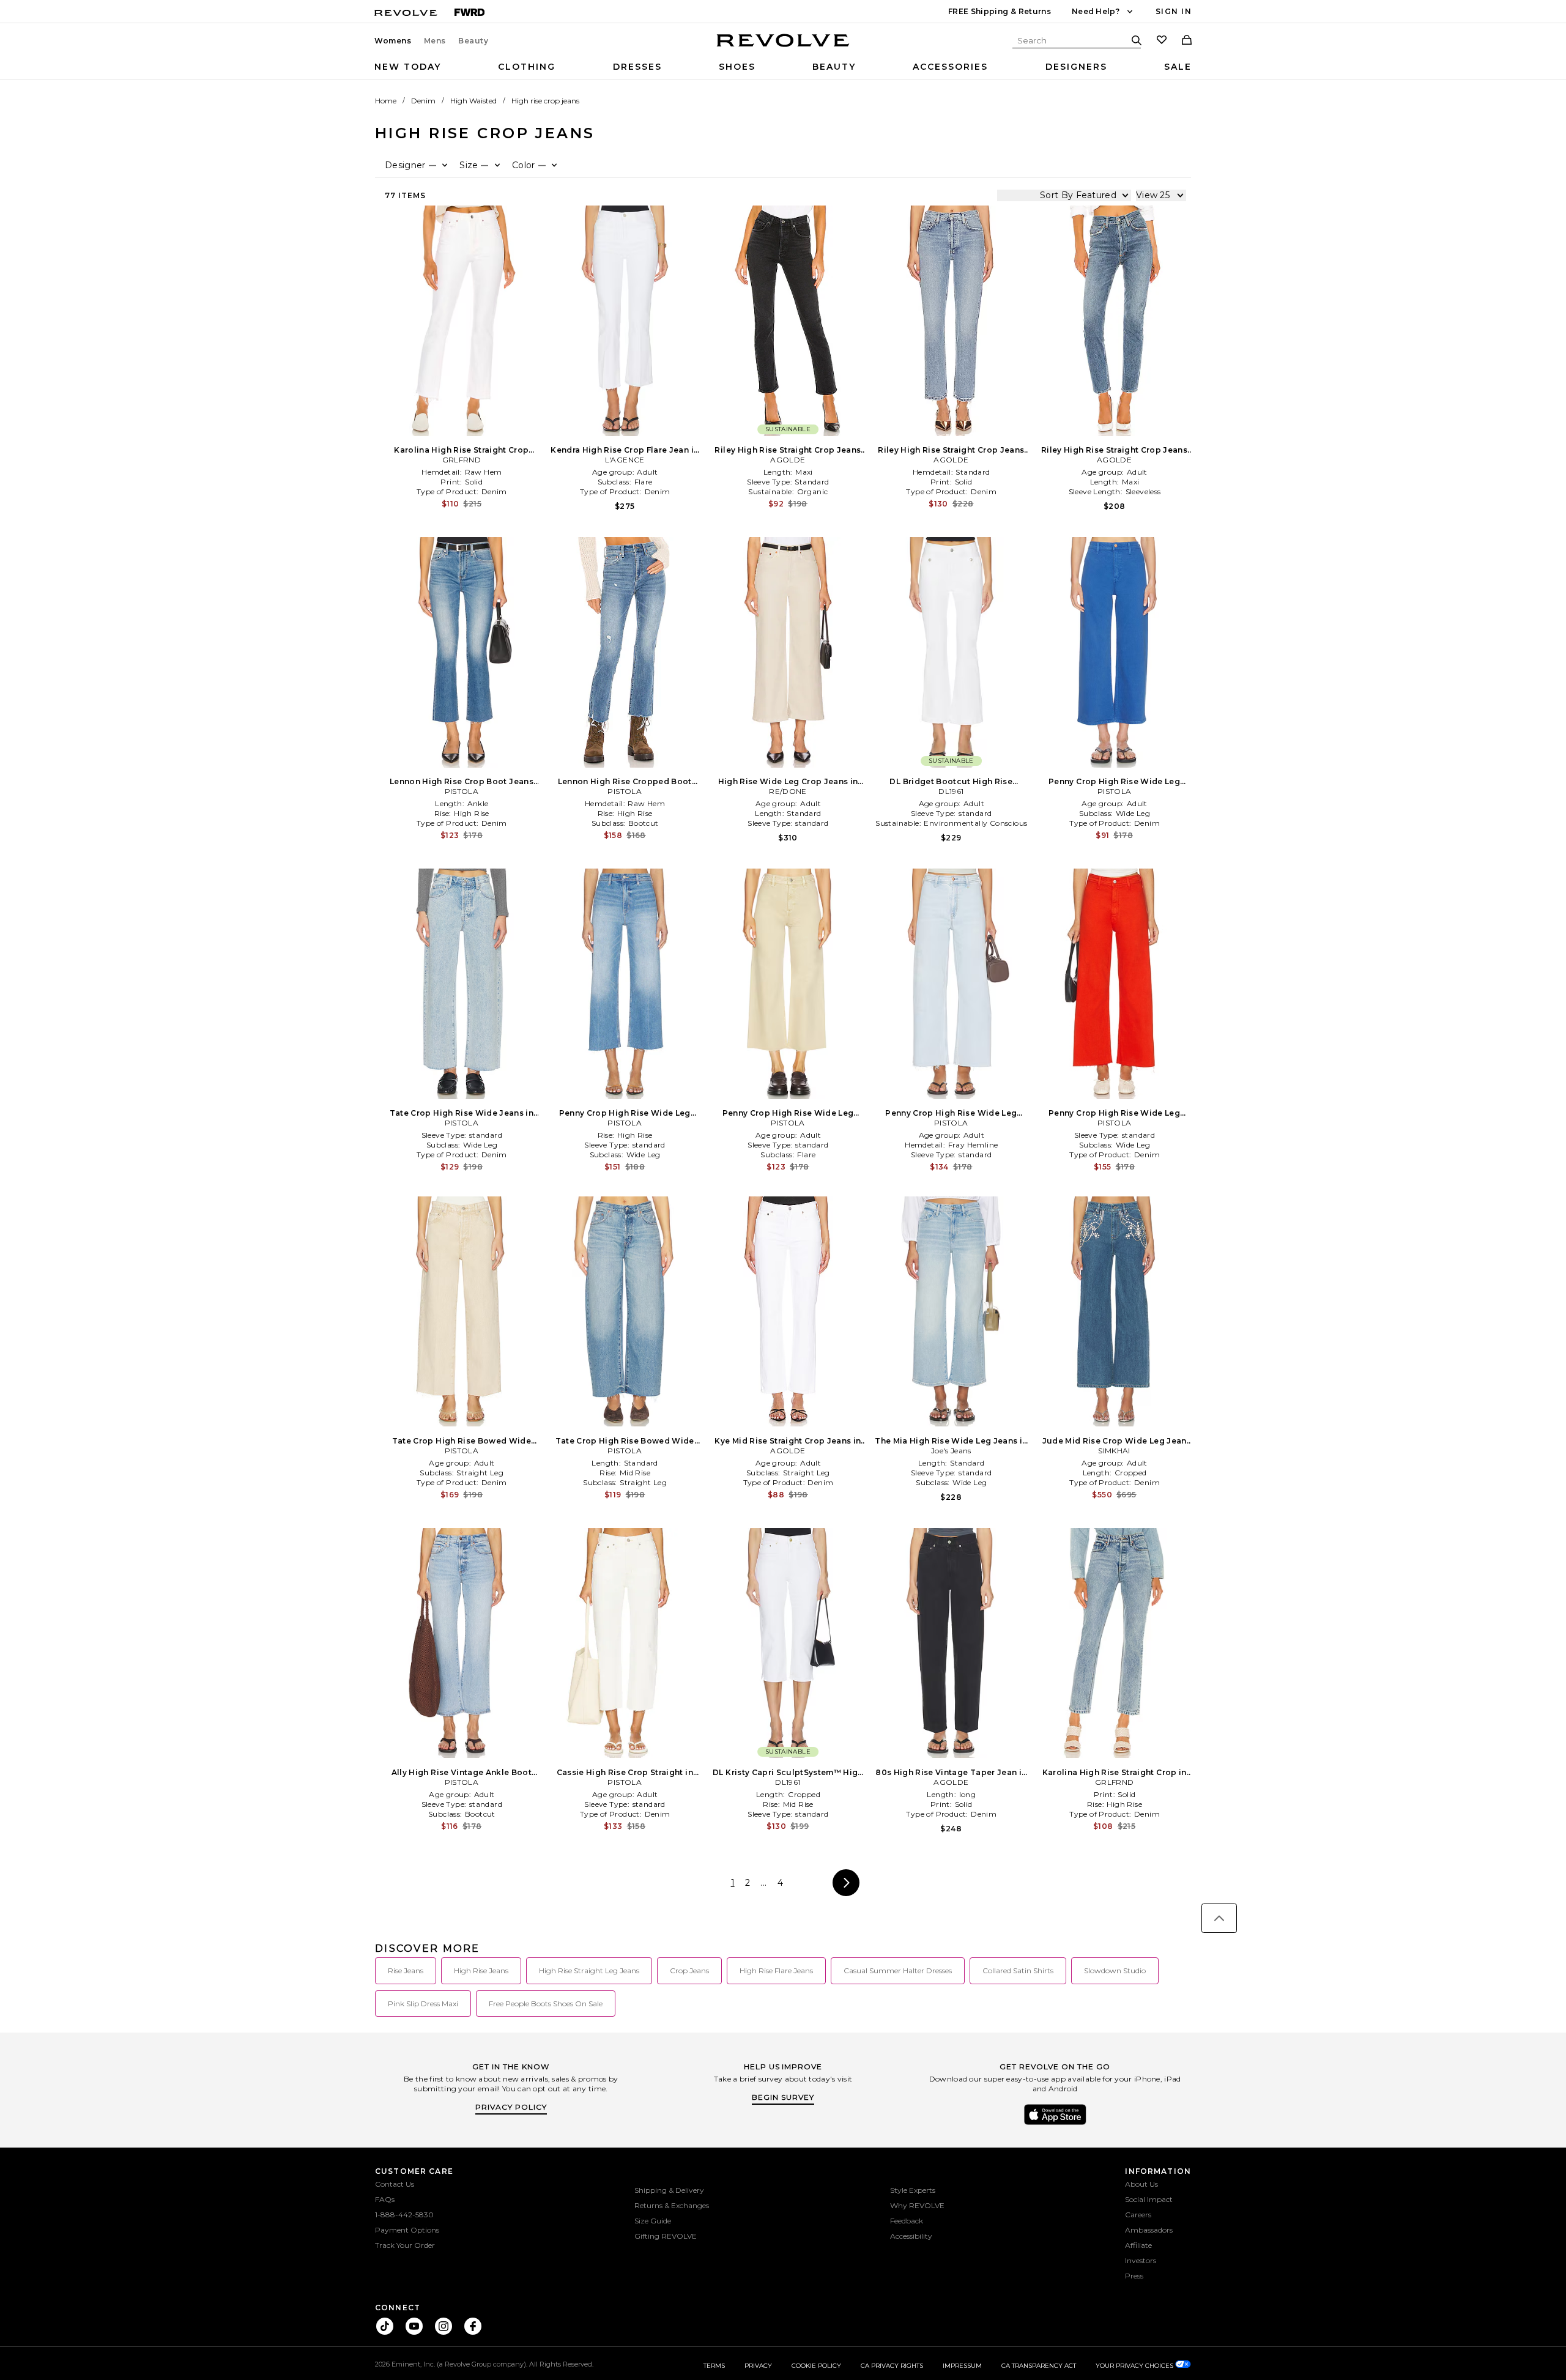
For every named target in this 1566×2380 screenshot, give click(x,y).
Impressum (962, 2366)
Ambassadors (1149, 2230)
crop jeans (689, 1970)
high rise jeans (481, 1970)
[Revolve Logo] (783, 47)
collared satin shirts (1018, 1970)
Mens (435, 41)
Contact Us (395, 2184)
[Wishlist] (1162, 41)
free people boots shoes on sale (546, 2004)
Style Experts (913, 2190)
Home (386, 101)
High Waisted (473, 101)
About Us (1141, 2184)
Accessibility (911, 2236)
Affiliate (1138, 2245)
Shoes (737, 67)
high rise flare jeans (776, 1970)
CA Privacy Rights (892, 2366)
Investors (1141, 2260)
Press (1134, 2276)
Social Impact (1149, 2199)
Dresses (637, 67)
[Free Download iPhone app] (1055, 2124)
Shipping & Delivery (669, 2190)
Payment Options (407, 2230)
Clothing (527, 67)
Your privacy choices (1135, 2366)
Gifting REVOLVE (666, 2236)
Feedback (907, 2221)
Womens (393, 41)
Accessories (950, 67)
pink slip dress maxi (423, 2004)
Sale (1178, 67)
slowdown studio (1115, 1970)
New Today (408, 67)
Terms (714, 2366)
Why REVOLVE (917, 2205)
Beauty (473, 41)
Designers (1076, 67)
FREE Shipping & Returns (1000, 11)
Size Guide (653, 2221)
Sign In (1174, 11)
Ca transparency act (1039, 2366)
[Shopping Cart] (1187, 41)
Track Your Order (405, 2245)
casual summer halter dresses (898, 1970)
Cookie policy (816, 2366)
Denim (423, 101)
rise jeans (406, 1970)
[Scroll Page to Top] (1219, 1918)
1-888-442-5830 (404, 2215)
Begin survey (783, 2097)
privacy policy (511, 2107)
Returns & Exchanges (672, 2205)
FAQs (385, 2199)
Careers (1138, 2215)
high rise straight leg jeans (589, 1970)
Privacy (758, 2366)
